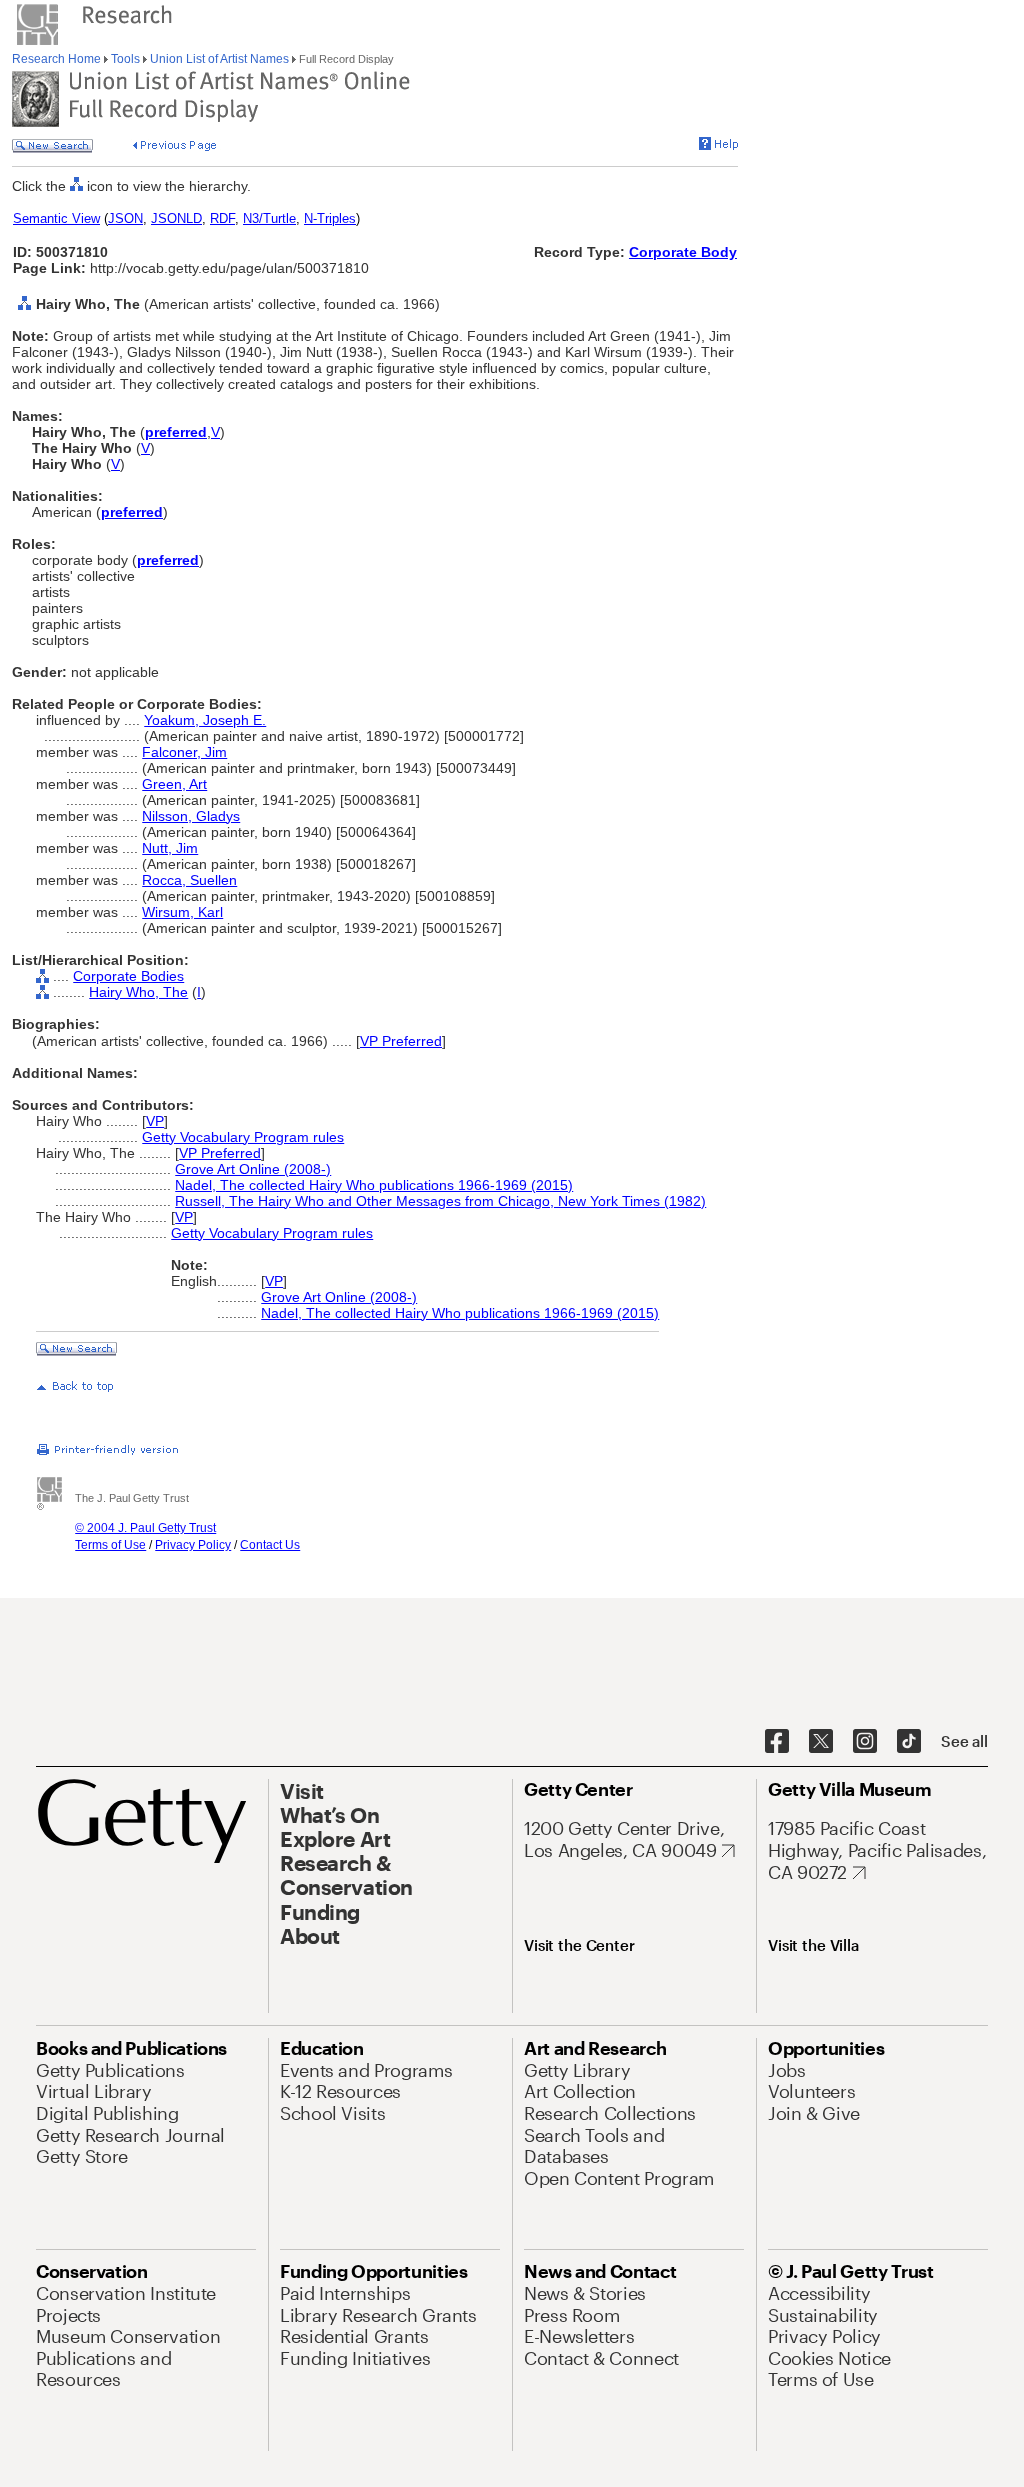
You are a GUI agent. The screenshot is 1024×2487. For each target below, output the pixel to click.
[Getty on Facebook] (777, 1742)
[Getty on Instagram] (865, 1742)
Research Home (58, 59)
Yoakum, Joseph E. (205, 720)
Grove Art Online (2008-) (253, 1169)
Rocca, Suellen (189, 880)
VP (155, 1121)
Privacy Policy (193, 1545)
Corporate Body (683, 252)
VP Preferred (401, 1041)
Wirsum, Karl (182, 912)
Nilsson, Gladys (191, 816)
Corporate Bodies (128, 976)
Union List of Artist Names (219, 59)
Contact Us (270, 1545)
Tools (125, 59)
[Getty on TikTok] (909, 1742)
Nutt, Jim (170, 848)
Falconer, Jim (184, 752)
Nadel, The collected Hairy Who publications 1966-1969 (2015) (374, 1185)
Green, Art (174, 784)
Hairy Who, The (138, 992)
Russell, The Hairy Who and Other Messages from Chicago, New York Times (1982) (440, 1201)
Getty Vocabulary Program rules (243, 1137)
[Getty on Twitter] (821, 1742)
